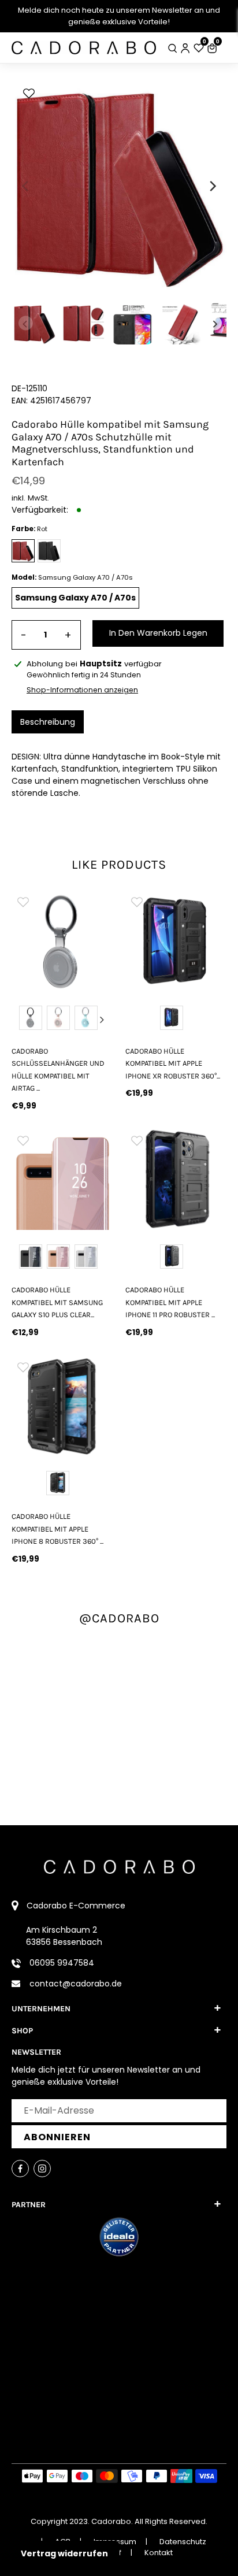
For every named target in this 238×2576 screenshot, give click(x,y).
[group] (62, 941)
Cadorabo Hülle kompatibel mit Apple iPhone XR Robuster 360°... (173, 1063)
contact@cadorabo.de (76, 1984)
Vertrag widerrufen (64, 2553)
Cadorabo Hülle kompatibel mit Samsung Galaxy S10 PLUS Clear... (57, 1302)
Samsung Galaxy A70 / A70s (75, 598)
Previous (23, 1020)
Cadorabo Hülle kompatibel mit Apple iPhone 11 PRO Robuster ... (170, 1302)
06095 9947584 (62, 1963)
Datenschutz (183, 2542)
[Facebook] (20, 2169)
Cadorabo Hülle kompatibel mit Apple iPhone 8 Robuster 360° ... (57, 1529)
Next (102, 1020)
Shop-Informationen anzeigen (82, 690)
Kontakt (159, 2553)
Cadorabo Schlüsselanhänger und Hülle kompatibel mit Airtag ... (58, 1070)
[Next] (212, 186)
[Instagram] (42, 2169)
